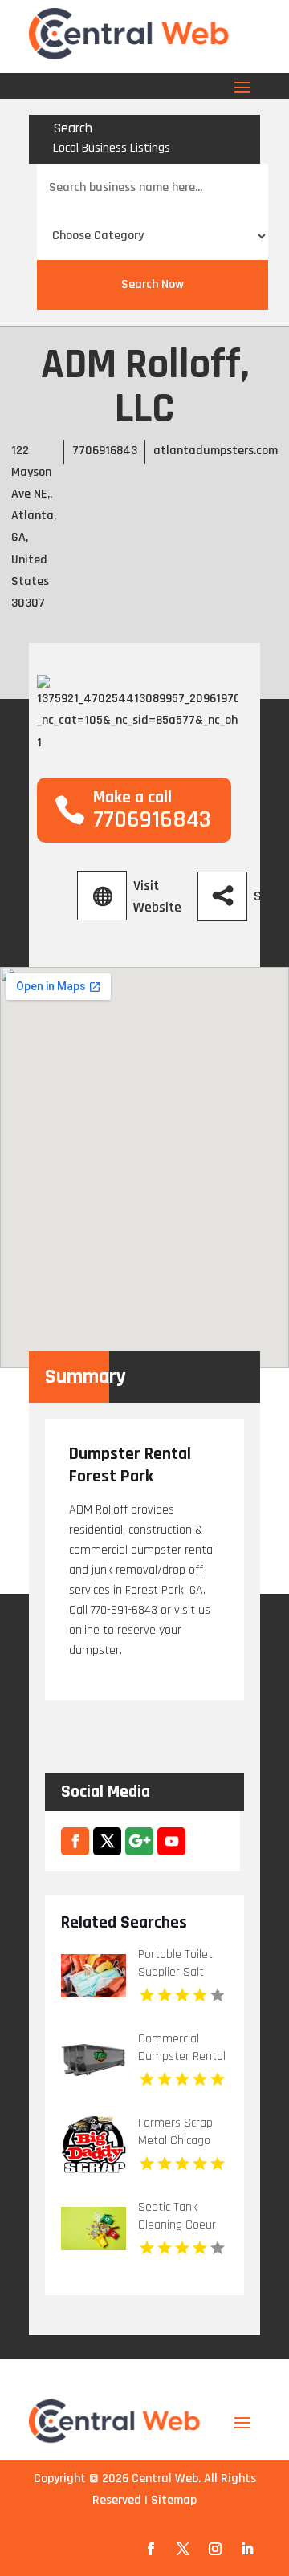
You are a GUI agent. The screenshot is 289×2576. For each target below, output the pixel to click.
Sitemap (174, 2500)
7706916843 (105, 451)
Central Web (165, 2478)
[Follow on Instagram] (215, 2549)
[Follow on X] (183, 2549)
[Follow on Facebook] (151, 2549)
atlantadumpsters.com (216, 451)
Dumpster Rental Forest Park (130, 1465)
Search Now (153, 284)
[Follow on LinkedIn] (247, 2549)
